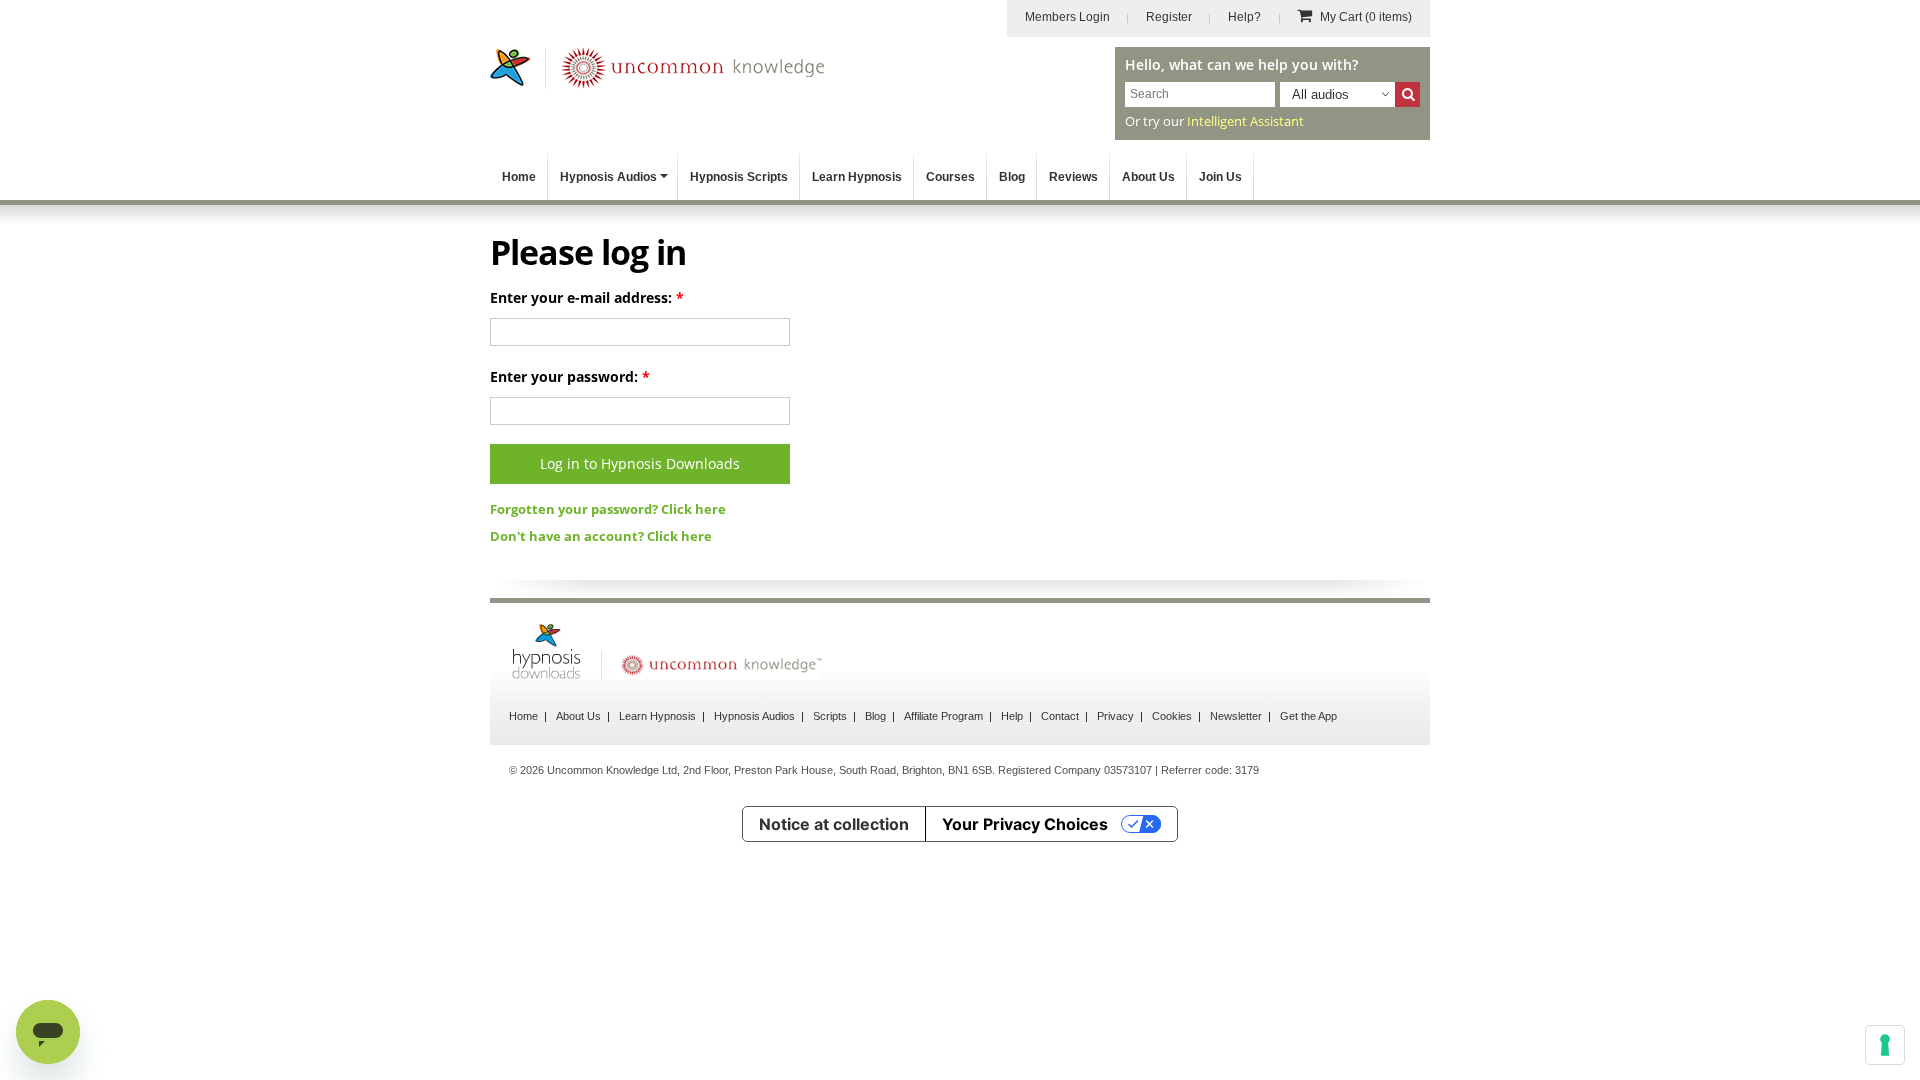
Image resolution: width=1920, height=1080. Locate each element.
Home (519, 177)
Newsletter (1236, 716)
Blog (1012, 177)
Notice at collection (834, 824)
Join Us (1220, 177)
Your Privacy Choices (1025, 824)
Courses (950, 177)
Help (1012, 716)
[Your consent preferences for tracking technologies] (1885, 1045)
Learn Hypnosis (857, 177)
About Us (1148, 177)
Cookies (1172, 716)
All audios (1320, 94)
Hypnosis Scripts (739, 177)
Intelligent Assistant (1245, 121)
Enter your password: (570, 376)
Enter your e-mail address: (587, 297)
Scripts (830, 716)
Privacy (1115, 716)
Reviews (1073, 177)
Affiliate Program (943, 716)
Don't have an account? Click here (601, 536)
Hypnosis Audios (608, 177)
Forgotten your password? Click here (608, 509)
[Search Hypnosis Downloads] (1407, 94)
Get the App (1308, 716)
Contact (1060, 716)
